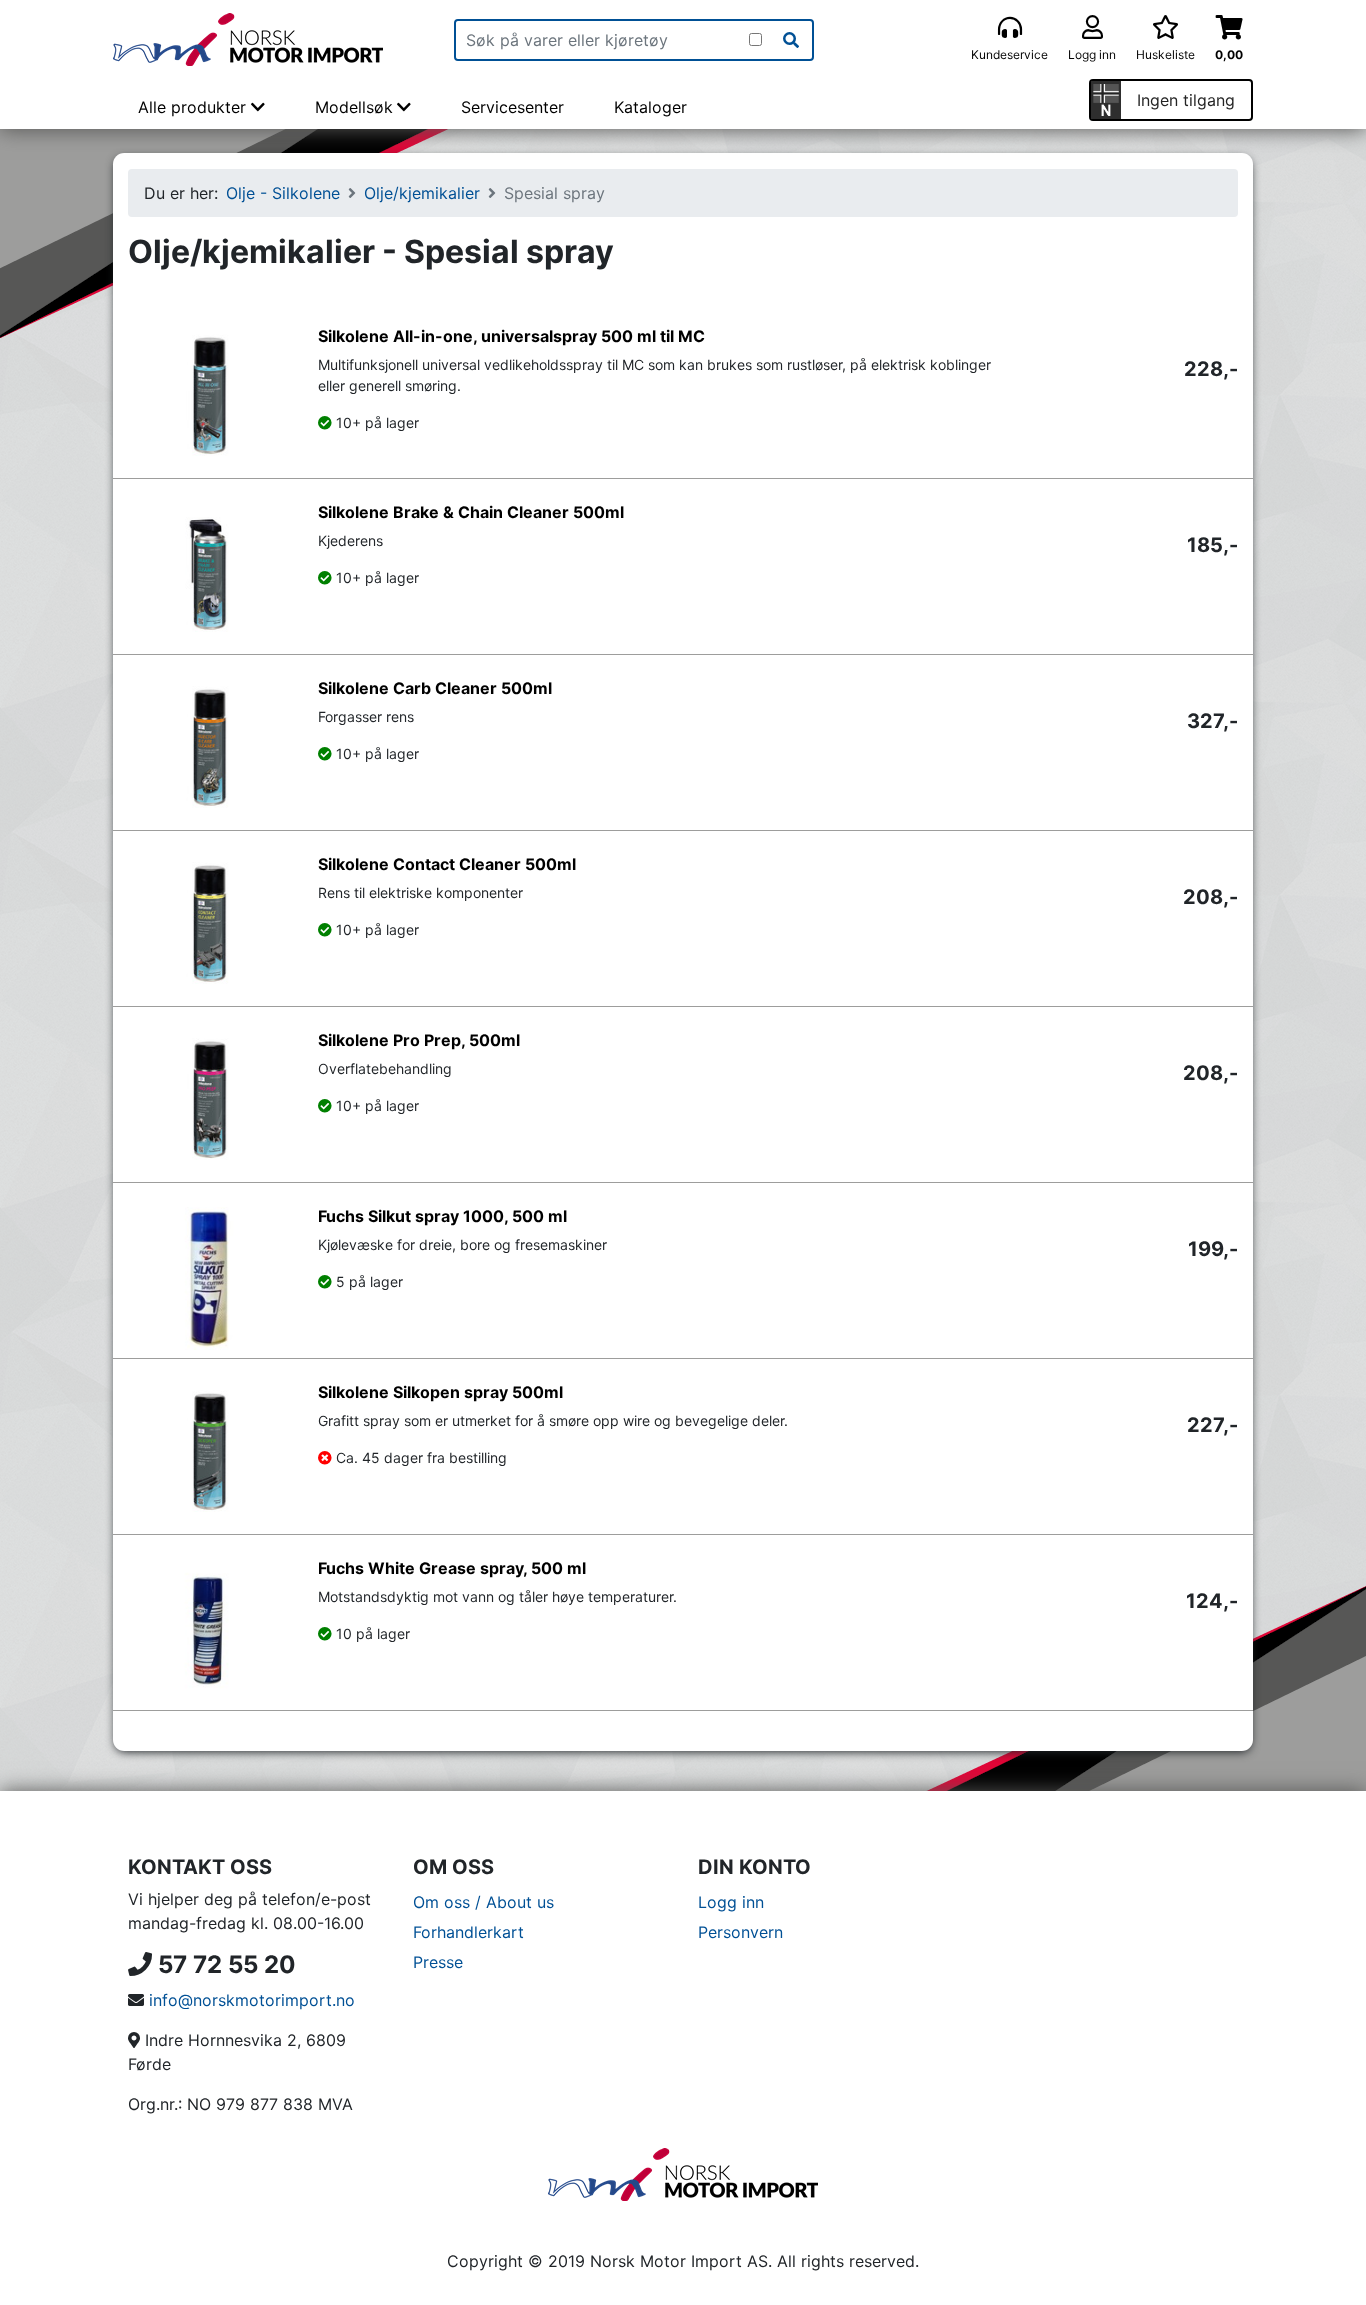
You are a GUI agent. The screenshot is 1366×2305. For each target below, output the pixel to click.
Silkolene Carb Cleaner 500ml (435, 688)
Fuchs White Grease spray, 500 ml (452, 1568)
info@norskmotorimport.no (252, 2000)
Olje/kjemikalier (422, 193)
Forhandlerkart (468, 1932)
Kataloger (650, 107)
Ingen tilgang (1186, 100)
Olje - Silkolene (283, 193)
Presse (438, 1962)
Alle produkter (194, 107)
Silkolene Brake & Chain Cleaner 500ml (471, 512)
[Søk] (791, 40)
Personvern (740, 1932)
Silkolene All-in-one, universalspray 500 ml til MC (511, 336)
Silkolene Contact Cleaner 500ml (447, 864)
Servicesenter (512, 107)
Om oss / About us (483, 1902)
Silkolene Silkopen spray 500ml (440, 1392)
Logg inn (731, 1902)
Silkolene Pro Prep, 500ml (419, 1040)
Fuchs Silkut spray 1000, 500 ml (442, 1216)
